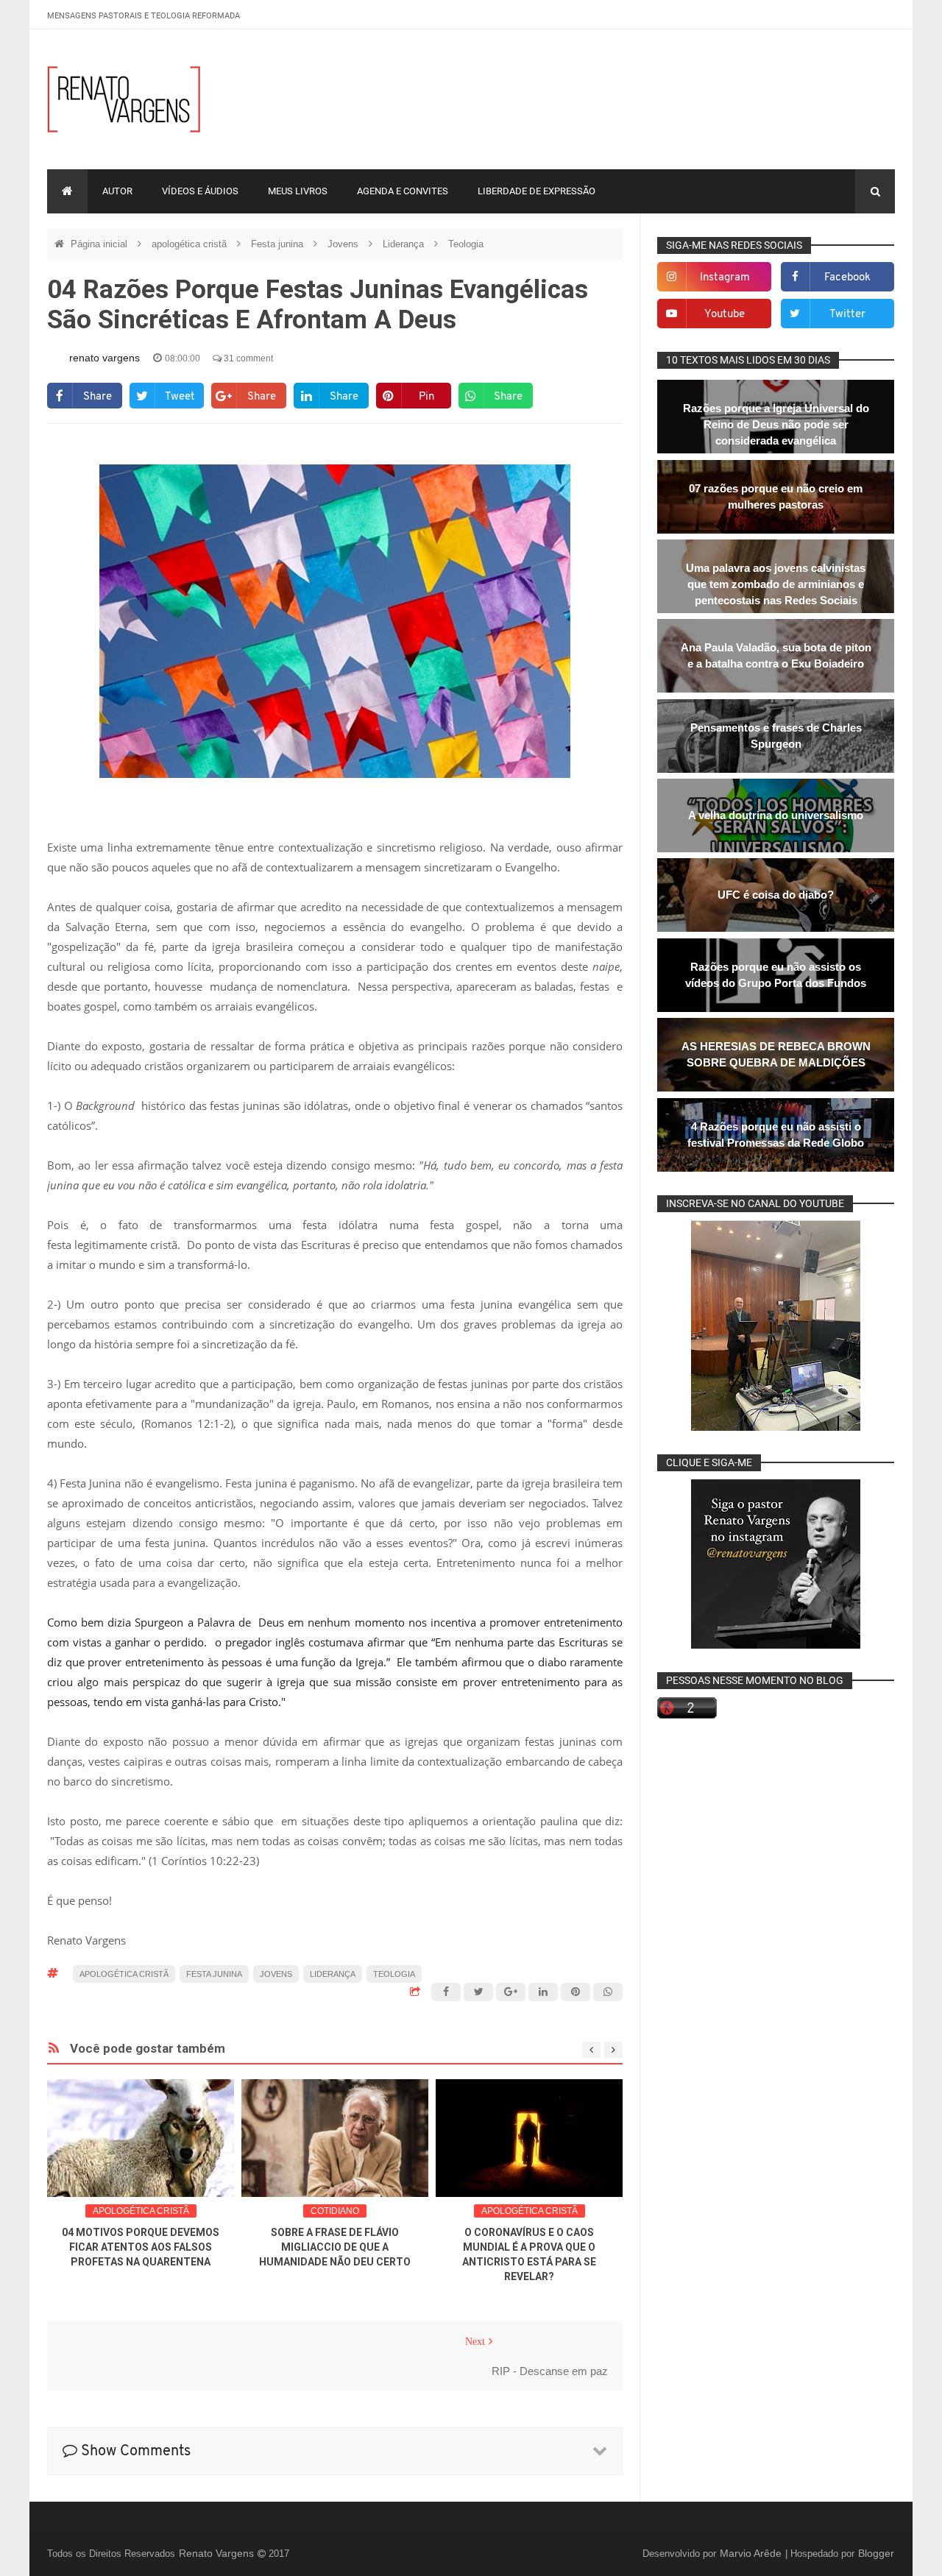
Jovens (344, 244)
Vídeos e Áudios (200, 191)
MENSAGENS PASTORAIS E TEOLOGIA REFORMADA (144, 16)
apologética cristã (191, 244)
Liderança (405, 244)
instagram (725, 278)
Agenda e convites (403, 191)
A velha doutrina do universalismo (776, 815)
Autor (117, 191)
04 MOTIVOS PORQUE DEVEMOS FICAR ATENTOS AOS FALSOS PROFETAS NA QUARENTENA (141, 2247)
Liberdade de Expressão (536, 191)
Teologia (466, 244)
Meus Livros (298, 191)
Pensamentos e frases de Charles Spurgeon (776, 736)
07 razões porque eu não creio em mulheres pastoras (776, 496)
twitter (847, 315)
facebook (847, 278)
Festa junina (279, 244)
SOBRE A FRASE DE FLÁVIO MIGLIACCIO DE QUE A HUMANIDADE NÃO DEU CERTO (335, 2247)
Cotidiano (335, 2211)
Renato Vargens (218, 2553)
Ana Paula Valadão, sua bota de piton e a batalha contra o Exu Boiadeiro (776, 655)
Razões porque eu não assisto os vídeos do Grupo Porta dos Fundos (776, 975)
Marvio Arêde (752, 2553)
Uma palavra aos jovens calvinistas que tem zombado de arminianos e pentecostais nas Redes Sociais (776, 584)
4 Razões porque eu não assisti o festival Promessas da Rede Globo (776, 1135)
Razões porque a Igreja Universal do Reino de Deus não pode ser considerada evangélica (776, 424)
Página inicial (100, 244)
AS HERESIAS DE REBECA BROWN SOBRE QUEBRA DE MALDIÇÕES (776, 1054)
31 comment (247, 358)
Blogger (876, 2553)
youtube (725, 315)
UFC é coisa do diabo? (776, 895)
